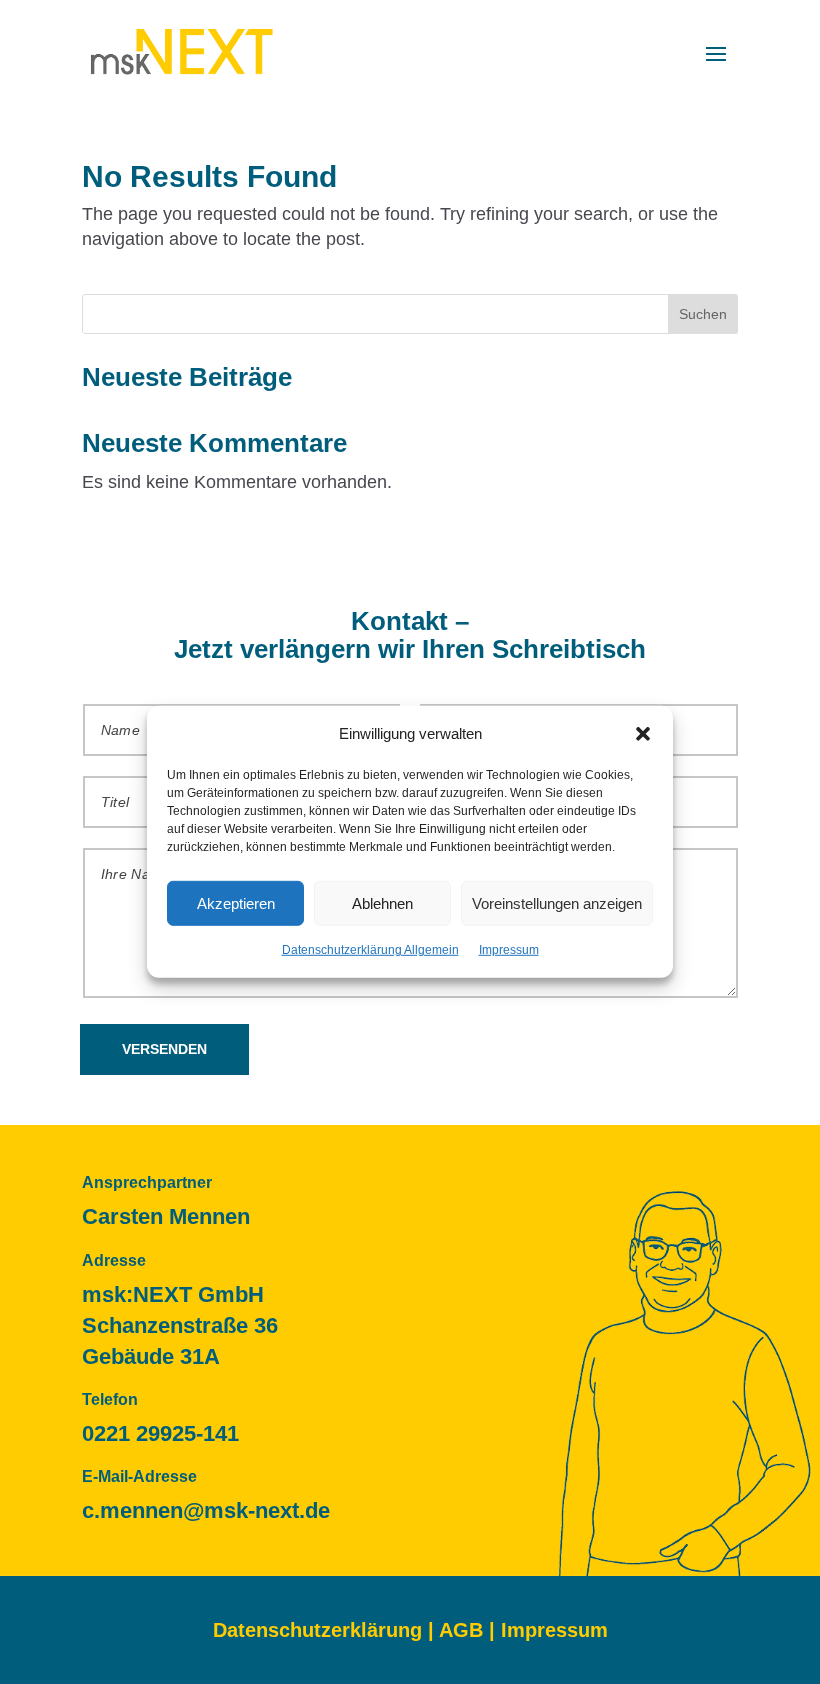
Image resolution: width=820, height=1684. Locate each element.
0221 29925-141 (160, 1433)
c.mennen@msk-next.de (206, 1510)
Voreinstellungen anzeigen (557, 903)
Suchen (703, 314)
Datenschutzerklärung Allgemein (370, 950)
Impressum (509, 950)
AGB (461, 1630)
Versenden (164, 1049)
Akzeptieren (236, 903)
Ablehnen (382, 903)
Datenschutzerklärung (317, 1630)
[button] (643, 733)
